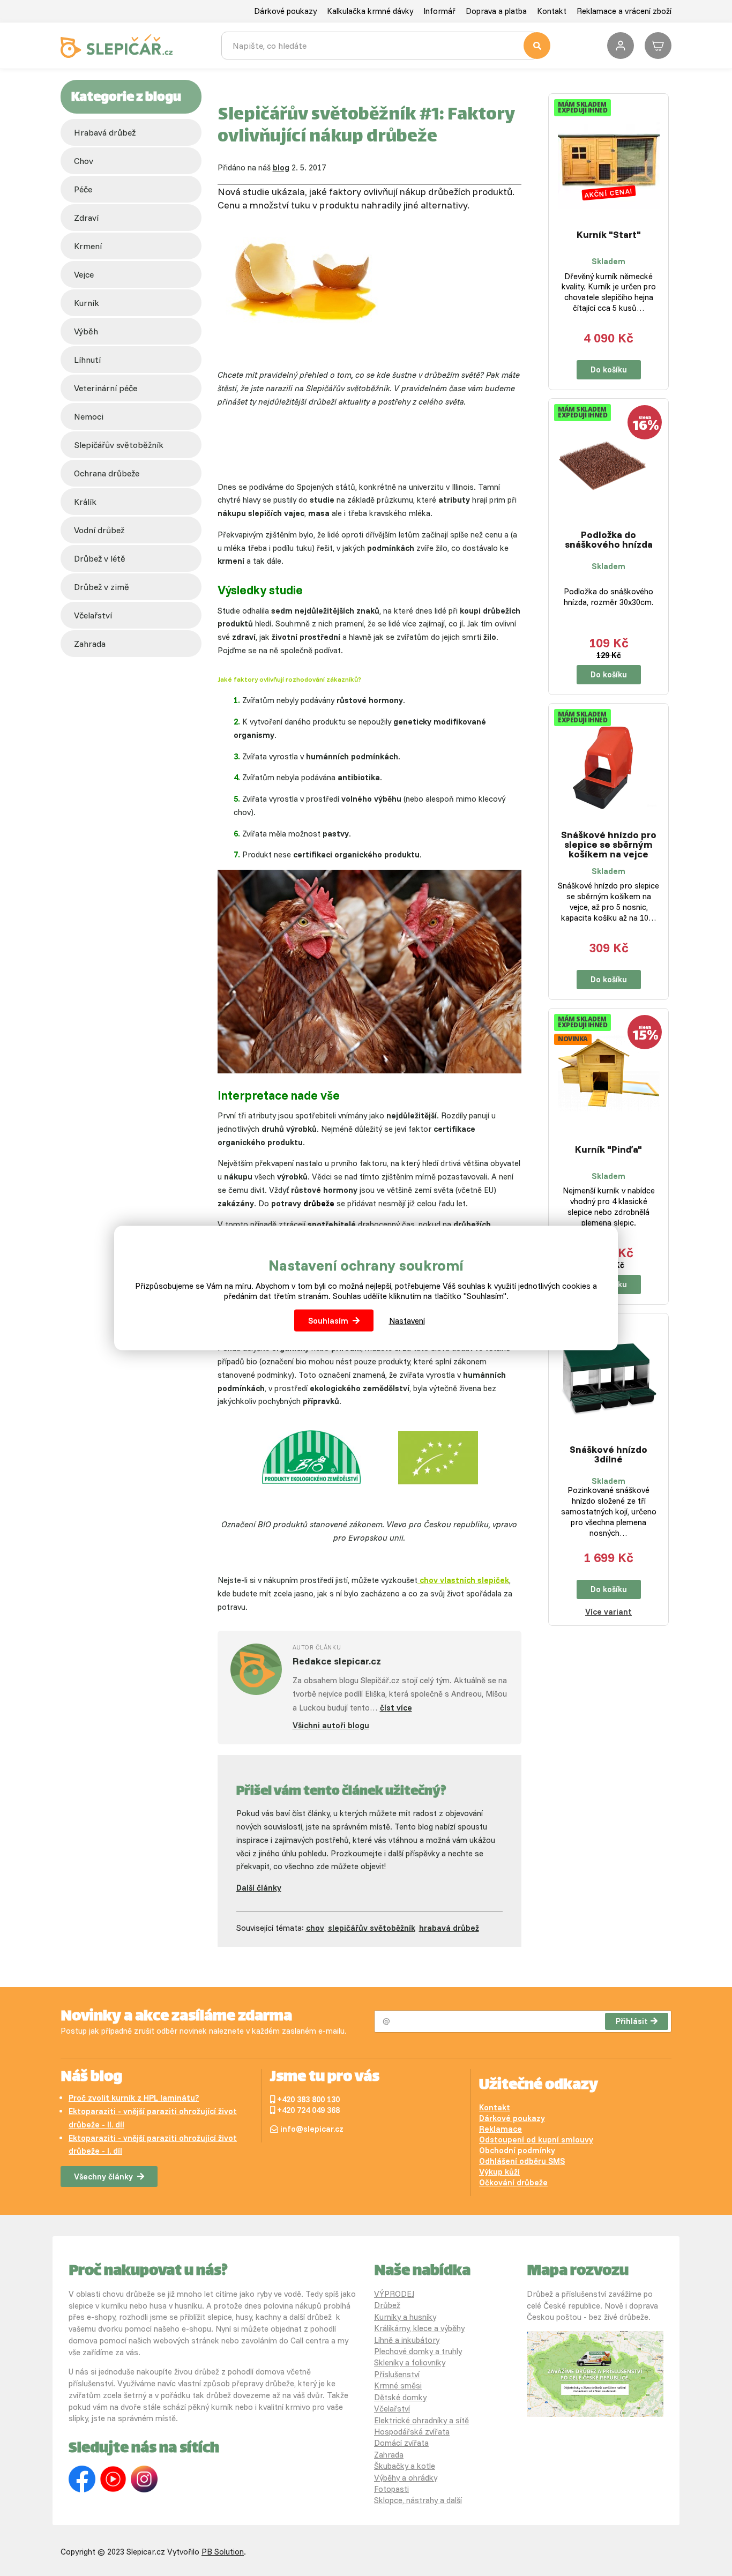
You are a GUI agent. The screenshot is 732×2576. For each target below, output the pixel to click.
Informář (439, 11)
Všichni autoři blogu (331, 1725)
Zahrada (90, 644)
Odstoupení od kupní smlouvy (536, 2140)
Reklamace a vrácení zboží (624, 11)
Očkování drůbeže (513, 2182)
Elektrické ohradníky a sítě (421, 2420)
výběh (86, 331)
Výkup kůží (499, 2172)
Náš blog (91, 2078)
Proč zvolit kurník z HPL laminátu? (134, 2098)
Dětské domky (400, 2397)
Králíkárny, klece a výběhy (419, 2328)
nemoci (89, 416)
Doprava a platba (496, 11)
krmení (88, 246)
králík (85, 502)
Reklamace (501, 2129)
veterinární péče (106, 388)
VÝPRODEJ (394, 2294)
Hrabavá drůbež (105, 132)
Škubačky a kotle (405, 2466)
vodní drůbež (99, 530)
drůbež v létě (100, 558)
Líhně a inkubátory (407, 2340)
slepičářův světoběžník (119, 445)
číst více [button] (396, 1708)
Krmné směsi (398, 2385)
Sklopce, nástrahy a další (418, 2500)
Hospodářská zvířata (412, 2432)
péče (83, 189)
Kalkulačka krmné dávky (370, 11)
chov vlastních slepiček (463, 1580)
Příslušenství (397, 2374)
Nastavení (407, 1321)
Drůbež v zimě (102, 587)
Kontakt (552, 11)
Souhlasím (328, 1321)
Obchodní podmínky (517, 2150)
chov (84, 161)
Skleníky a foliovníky (410, 2362)
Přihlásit (632, 2021)
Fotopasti (391, 2489)
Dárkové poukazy (285, 11)
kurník (87, 303)
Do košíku (609, 369)
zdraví (86, 218)
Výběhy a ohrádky (406, 2478)
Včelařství (392, 2409)
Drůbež (387, 2305)
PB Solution (223, 2552)
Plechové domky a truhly (418, 2351)
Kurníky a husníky (405, 2317)
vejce (84, 274)
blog (281, 167)
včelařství (93, 615)
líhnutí (87, 360)
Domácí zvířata (401, 2443)
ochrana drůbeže (107, 473)
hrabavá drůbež (449, 1928)
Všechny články (103, 2176)
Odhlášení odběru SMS (522, 2161)
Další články (259, 1888)
